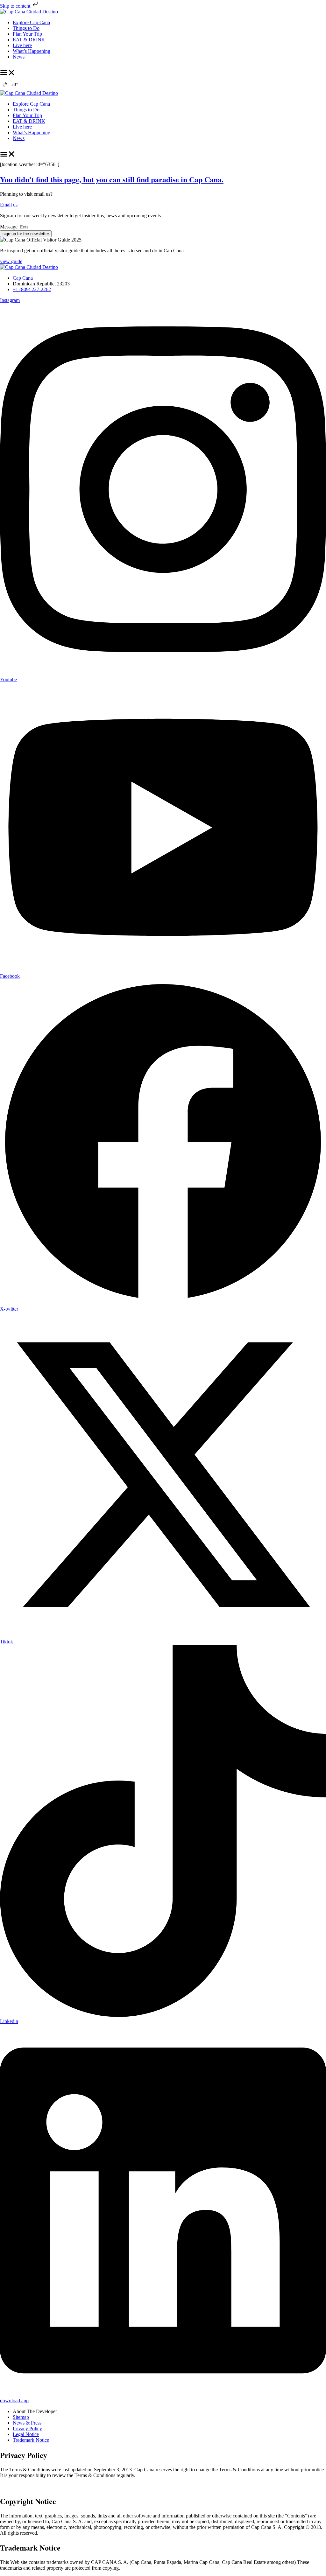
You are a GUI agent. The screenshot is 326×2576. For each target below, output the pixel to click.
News (19, 57)
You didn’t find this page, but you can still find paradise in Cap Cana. (112, 179)
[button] (8, 73)
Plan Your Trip (27, 34)
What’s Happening (32, 51)
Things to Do (26, 28)
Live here (22, 45)
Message (9, 227)
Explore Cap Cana (31, 22)
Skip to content (16, 6)
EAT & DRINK (29, 40)
